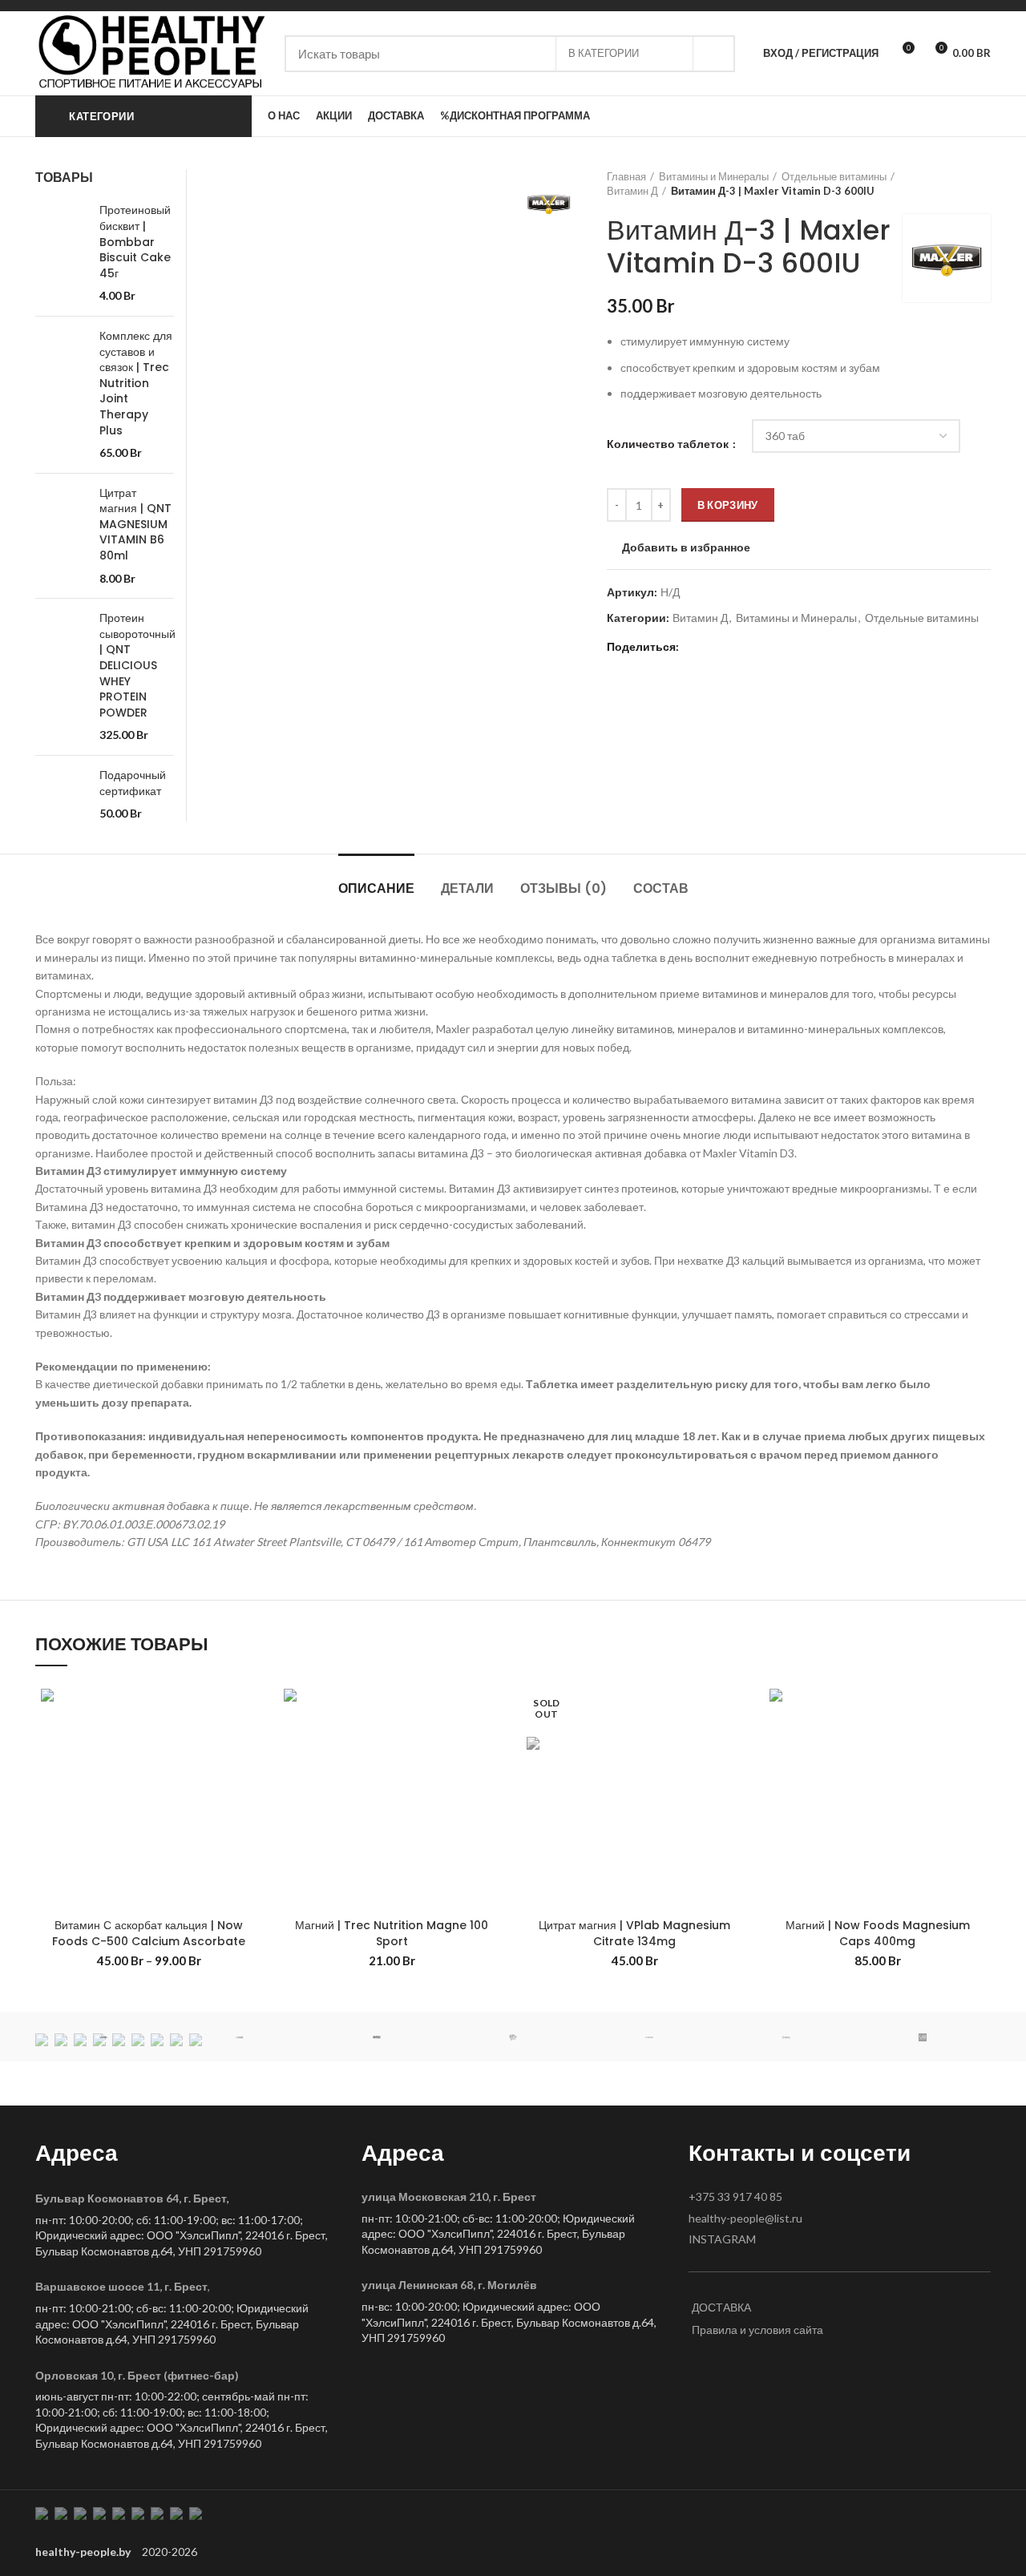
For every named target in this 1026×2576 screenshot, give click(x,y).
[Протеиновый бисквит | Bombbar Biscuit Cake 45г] (61, 253)
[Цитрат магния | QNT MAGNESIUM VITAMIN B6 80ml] (61, 536)
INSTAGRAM (722, 2239)
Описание (376, 888)
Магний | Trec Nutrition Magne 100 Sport (392, 1933)
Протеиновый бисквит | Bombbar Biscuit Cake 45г (135, 242)
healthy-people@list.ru (745, 2218)
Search (713, 54)
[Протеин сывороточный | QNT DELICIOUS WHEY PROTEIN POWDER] (61, 677)
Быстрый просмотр (250, 1781)
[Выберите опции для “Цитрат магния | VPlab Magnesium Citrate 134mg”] (736, 1745)
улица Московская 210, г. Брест (449, 2196)
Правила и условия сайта (757, 2330)
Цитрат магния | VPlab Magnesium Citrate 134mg (634, 1933)
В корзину (728, 505)
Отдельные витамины (834, 176)
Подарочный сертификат (133, 783)
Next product (983, 184)
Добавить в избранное (686, 547)
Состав (661, 888)
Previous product (951, 184)
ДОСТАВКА (721, 2307)
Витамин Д (632, 191)
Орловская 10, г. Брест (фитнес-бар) (137, 2375)
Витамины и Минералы (714, 176)
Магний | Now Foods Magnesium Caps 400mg (878, 1933)
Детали (467, 888)
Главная (626, 176)
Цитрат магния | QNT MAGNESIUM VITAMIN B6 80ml (135, 525)
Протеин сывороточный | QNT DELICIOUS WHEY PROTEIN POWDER (137, 666)
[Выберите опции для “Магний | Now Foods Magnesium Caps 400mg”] (979, 1745)
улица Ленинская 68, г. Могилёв (449, 2285)
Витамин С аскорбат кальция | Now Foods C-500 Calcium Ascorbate (149, 1933)
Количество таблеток (669, 444)
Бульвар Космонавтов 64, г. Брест (131, 2198)
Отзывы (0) (563, 888)
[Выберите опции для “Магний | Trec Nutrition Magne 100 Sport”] (493, 1745)
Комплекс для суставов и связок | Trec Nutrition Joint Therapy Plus (136, 384)
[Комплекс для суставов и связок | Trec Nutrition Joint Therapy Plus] (61, 395)
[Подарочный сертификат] (61, 795)
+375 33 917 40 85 (735, 2196)
